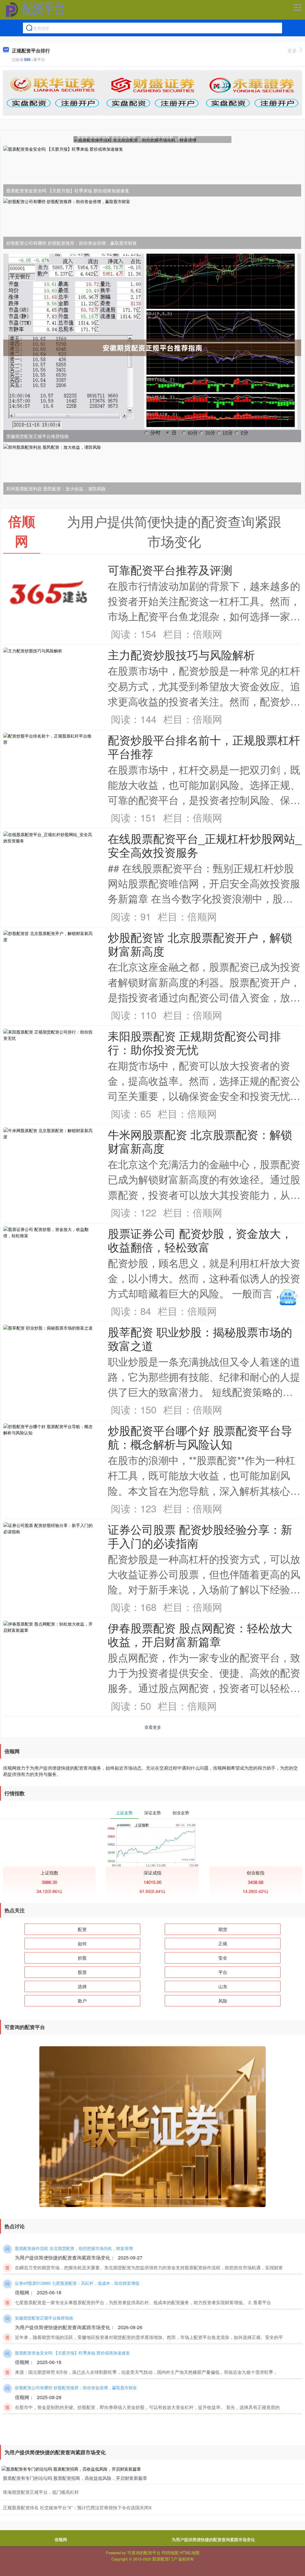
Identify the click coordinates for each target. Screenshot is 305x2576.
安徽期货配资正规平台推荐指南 (38, 436)
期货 (223, 1929)
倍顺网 (61, 2539)
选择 (82, 1986)
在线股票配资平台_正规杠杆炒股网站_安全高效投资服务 (205, 845)
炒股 (82, 1958)
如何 (82, 1943)
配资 (82, 1929)
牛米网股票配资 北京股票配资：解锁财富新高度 (200, 1141)
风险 (223, 2001)
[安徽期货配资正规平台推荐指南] (152, 347)
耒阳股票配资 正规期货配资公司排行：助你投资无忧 (194, 1042)
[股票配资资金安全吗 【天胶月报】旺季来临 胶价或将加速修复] (152, 171)
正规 (223, 1943)
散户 (82, 2001)
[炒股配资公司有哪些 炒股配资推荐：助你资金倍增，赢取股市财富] (152, 223)
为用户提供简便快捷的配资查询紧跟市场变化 (213, 2539)
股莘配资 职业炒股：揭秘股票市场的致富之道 (200, 1338)
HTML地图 (190, 2552)
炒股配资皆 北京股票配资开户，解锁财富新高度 (200, 944)
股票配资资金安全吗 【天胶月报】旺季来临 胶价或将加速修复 (68, 190)
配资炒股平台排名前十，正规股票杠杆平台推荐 (204, 746)
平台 (223, 1972)
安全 (223, 1958)
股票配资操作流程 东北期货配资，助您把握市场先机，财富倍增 (136, 137)
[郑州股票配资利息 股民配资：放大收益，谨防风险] (152, 469)
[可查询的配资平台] (35, 10)
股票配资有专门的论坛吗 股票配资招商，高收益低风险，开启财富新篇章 (75, 2478)
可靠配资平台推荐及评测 (170, 569)
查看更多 (153, 1727)
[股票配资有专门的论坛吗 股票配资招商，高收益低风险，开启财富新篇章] (152, 2469)
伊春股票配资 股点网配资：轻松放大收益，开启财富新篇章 (200, 1634)
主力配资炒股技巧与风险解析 (181, 654)
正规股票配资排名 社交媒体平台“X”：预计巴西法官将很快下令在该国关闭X (77, 2507)
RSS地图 (170, 2552)
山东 (223, 1986)
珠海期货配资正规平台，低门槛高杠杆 (41, 2492)
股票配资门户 (165, 2559)
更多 (292, 50)
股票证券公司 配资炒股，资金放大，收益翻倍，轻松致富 (200, 1240)
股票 (82, 1972)
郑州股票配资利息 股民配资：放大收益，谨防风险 (56, 488)
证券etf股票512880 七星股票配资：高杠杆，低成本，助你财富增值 (77, 2283)
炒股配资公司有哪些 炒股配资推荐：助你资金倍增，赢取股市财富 (72, 243)
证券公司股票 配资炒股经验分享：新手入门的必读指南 (200, 1536)
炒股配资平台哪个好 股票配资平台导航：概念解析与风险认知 (200, 1437)
